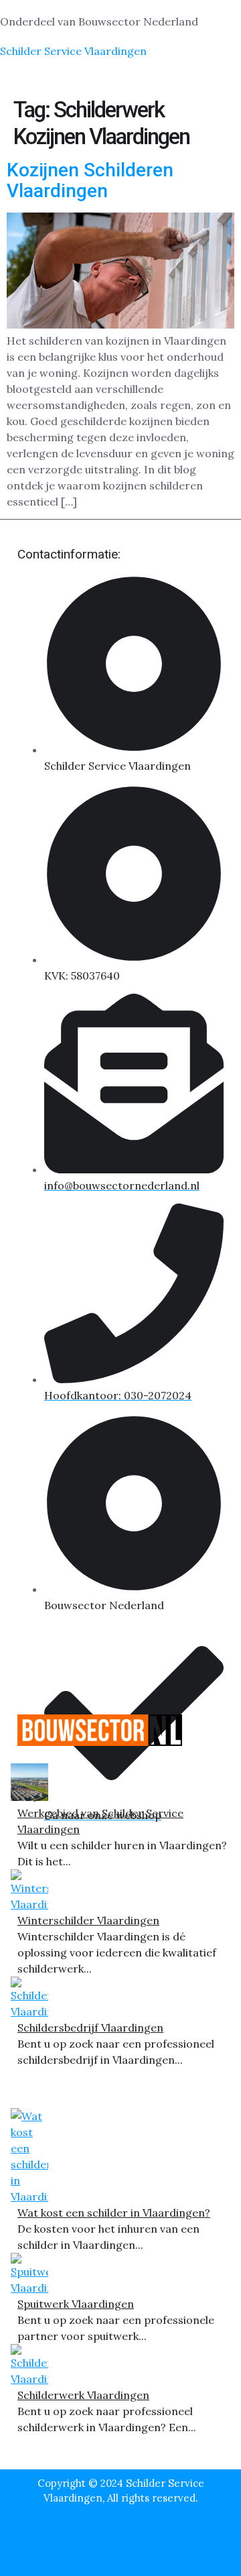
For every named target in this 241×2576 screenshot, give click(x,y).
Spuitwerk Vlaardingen (76, 2304)
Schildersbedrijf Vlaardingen (90, 2028)
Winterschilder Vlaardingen (88, 1920)
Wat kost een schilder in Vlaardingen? (114, 2213)
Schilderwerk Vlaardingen (83, 2395)
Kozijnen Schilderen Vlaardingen (90, 180)
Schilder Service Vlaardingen (73, 51)
